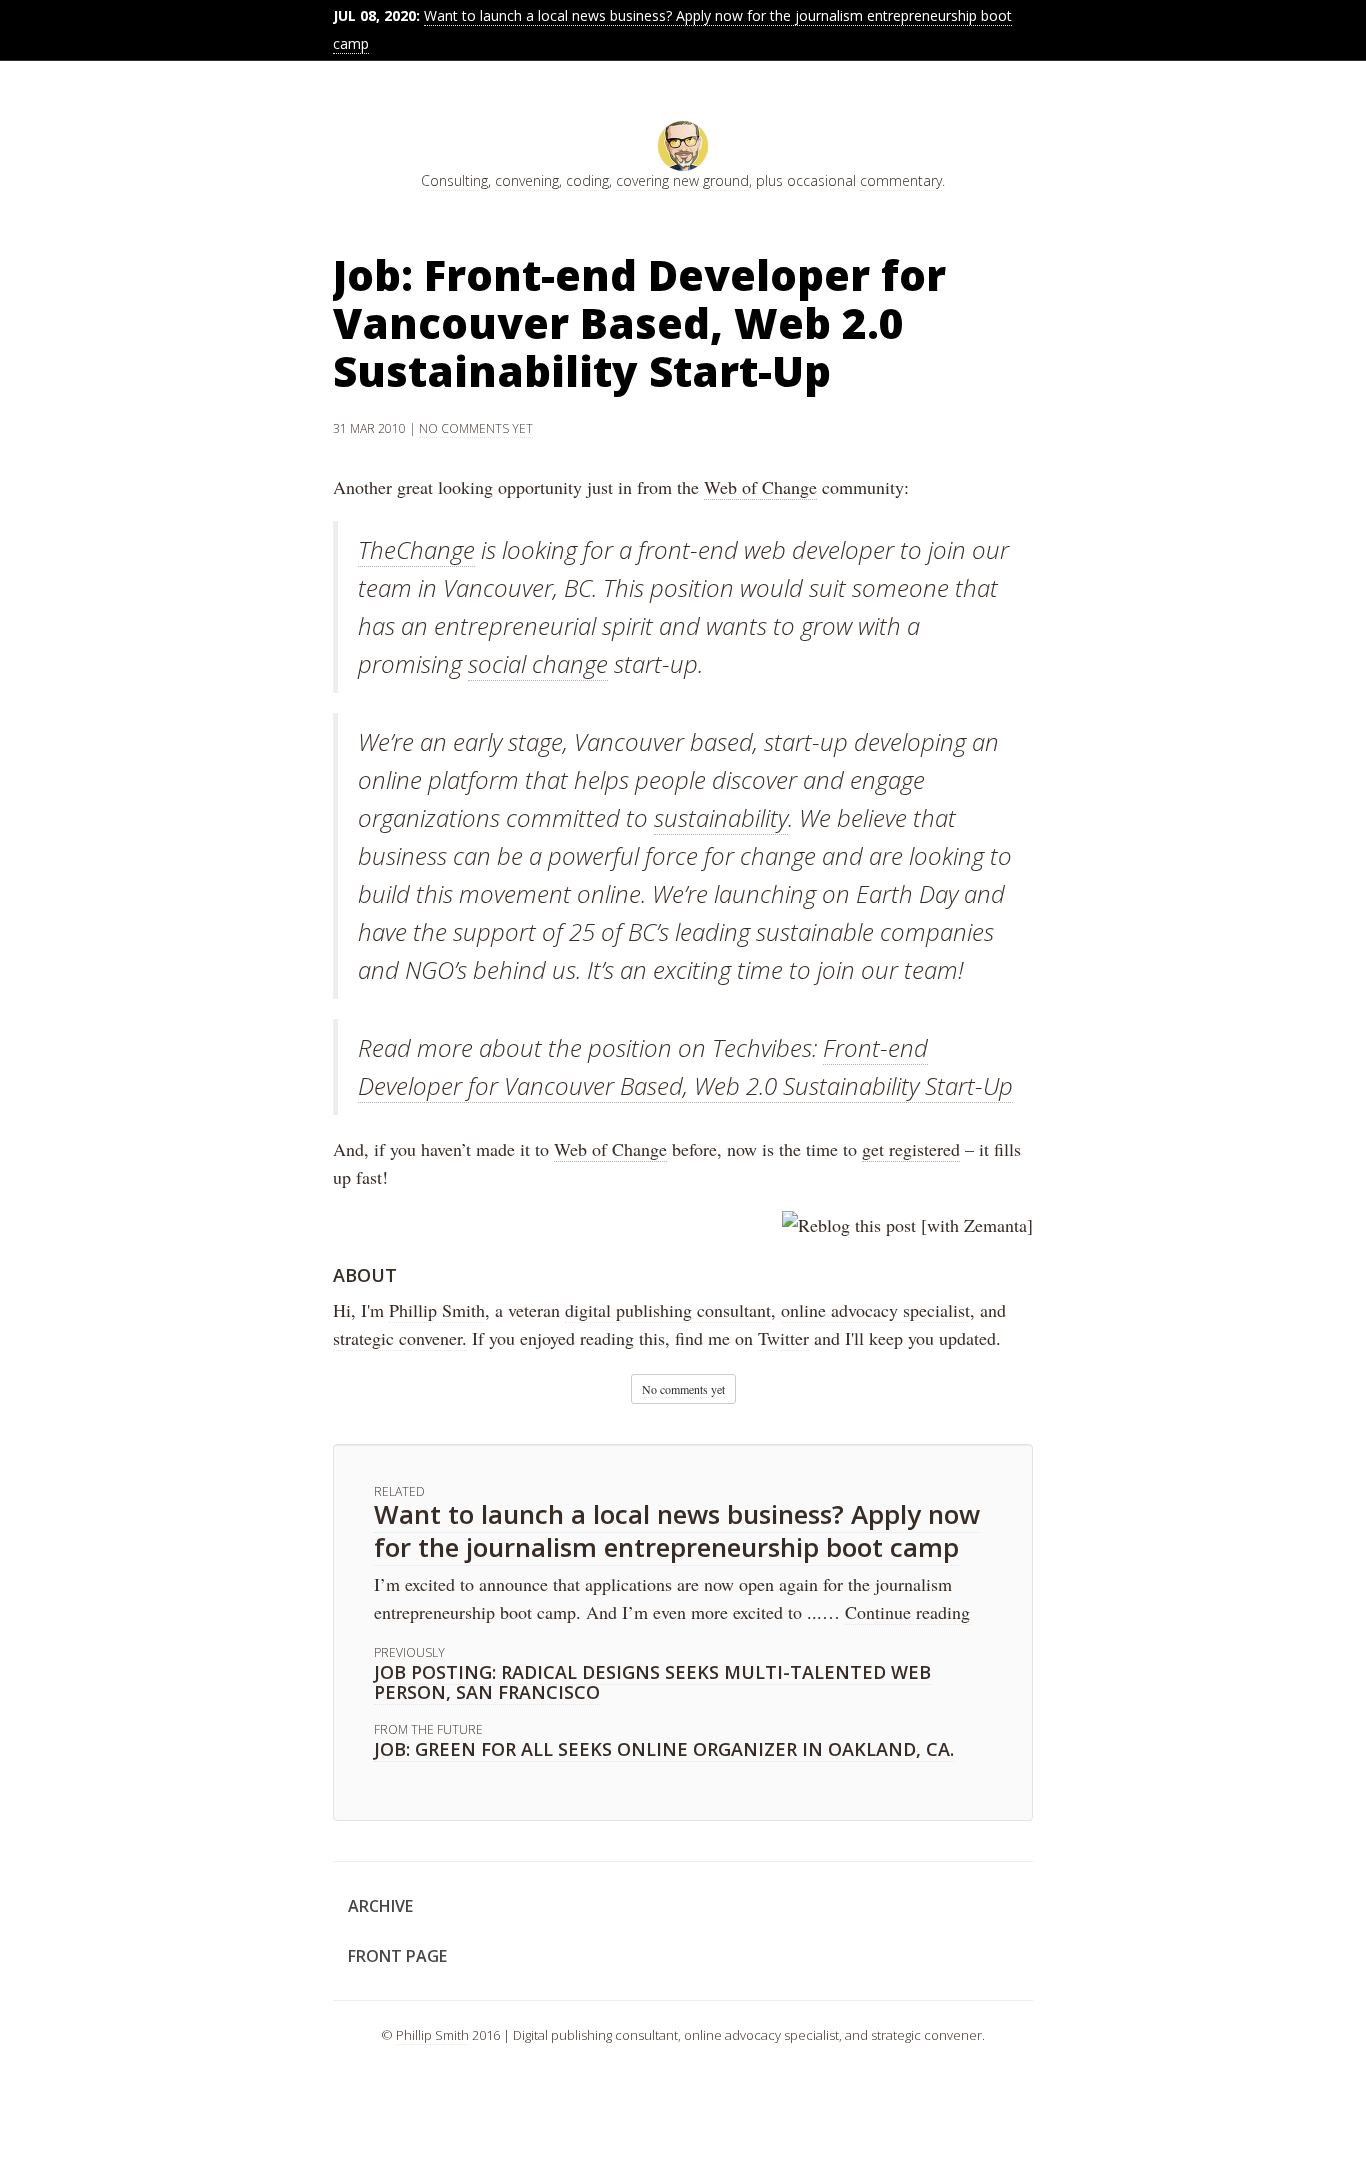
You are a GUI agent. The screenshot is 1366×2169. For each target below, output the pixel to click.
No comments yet (476, 428)
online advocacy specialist (875, 1310)
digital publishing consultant (668, 1310)
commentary (901, 180)
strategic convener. (400, 1338)
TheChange (416, 549)
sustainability (721, 817)
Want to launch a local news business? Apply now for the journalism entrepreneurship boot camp (677, 1530)
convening (527, 180)
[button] (683, 1389)
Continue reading (907, 1612)
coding (587, 180)
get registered (911, 1149)
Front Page (397, 1956)
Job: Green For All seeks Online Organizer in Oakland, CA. (664, 1749)
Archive (380, 1906)
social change (538, 663)
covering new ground (682, 180)
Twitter (783, 1338)
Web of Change (760, 487)
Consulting (454, 180)
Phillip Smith (437, 1310)
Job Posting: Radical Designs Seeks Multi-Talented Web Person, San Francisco (652, 1682)
